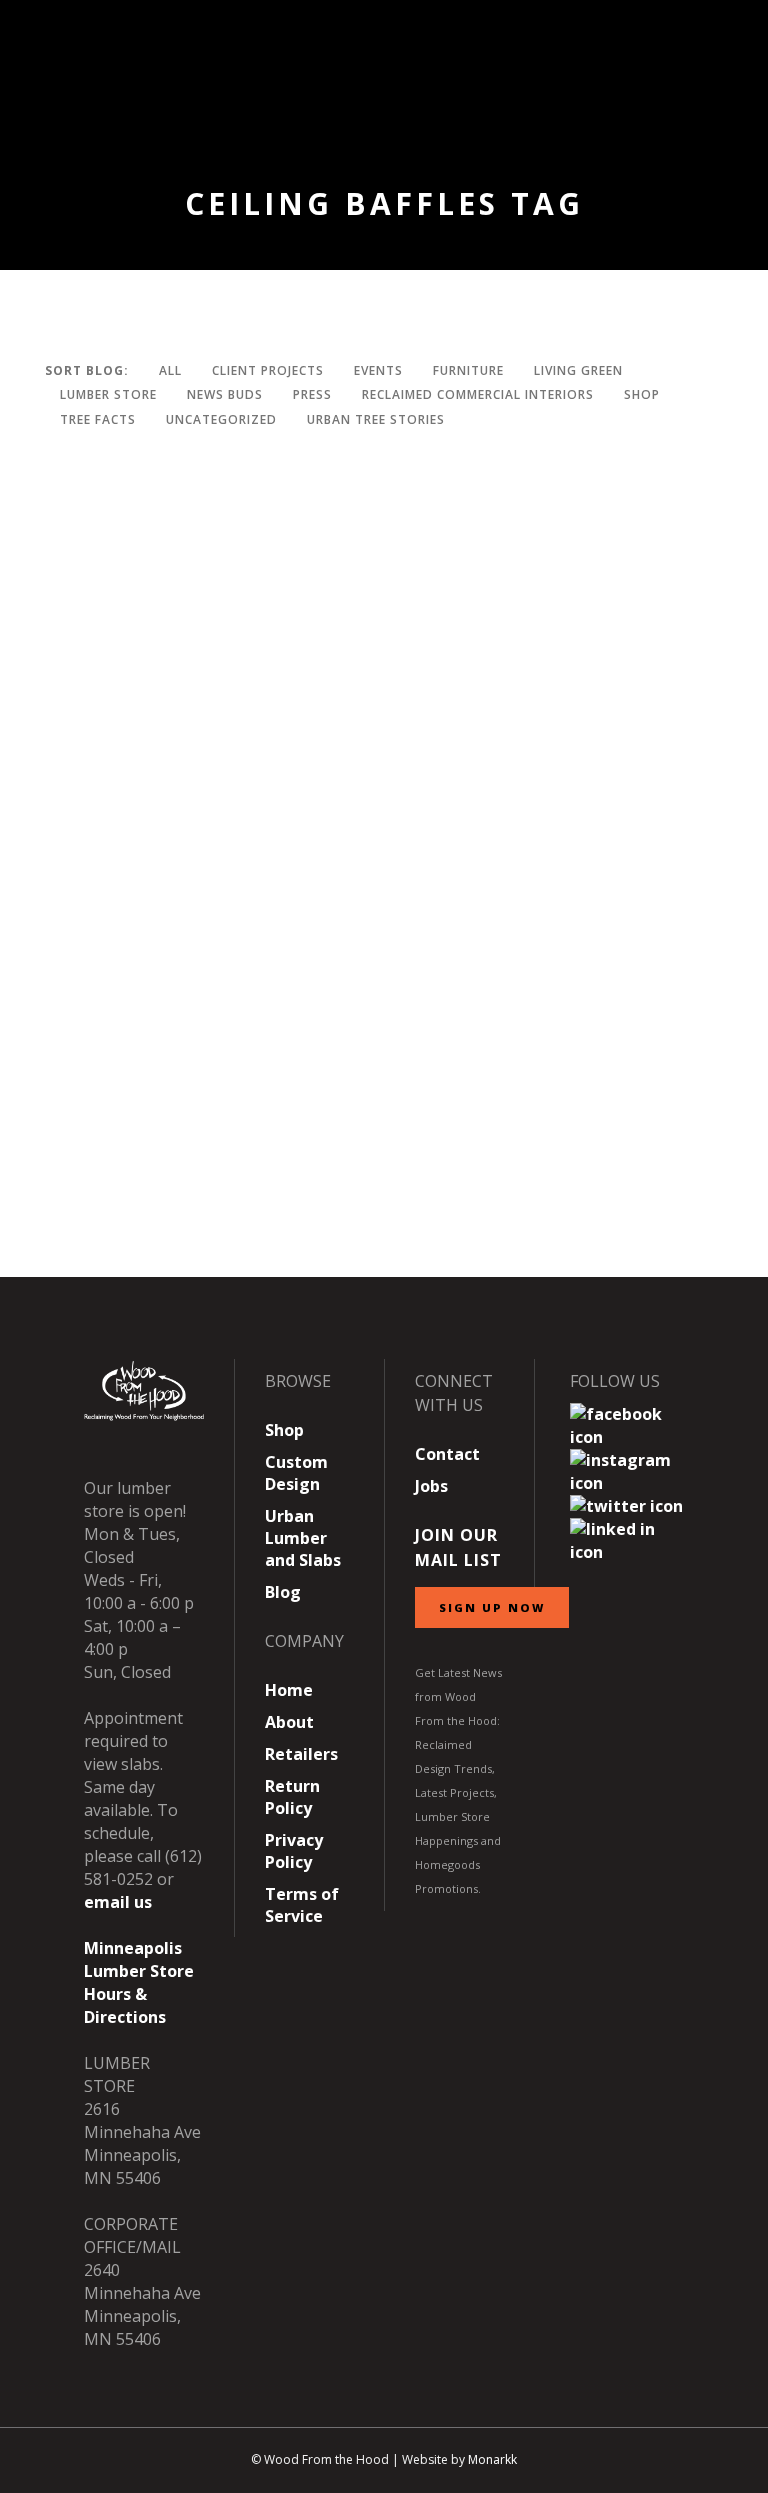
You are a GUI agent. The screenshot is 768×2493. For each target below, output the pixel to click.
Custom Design (296, 1473)
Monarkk (492, 2459)
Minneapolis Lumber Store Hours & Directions (139, 1982)
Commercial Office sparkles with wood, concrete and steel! (315, 1189)
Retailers (301, 1754)
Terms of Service (302, 1905)
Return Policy (292, 1797)
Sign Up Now (492, 1607)
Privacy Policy (294, 1851)
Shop (284, 1430)
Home (289, 1690)
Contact (447, 1454)
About (289, 1722)
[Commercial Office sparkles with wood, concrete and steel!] (396, 791)
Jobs (431, 1486)
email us (118, 1902)
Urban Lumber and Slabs (303, 1538)
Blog (283, 1592)
